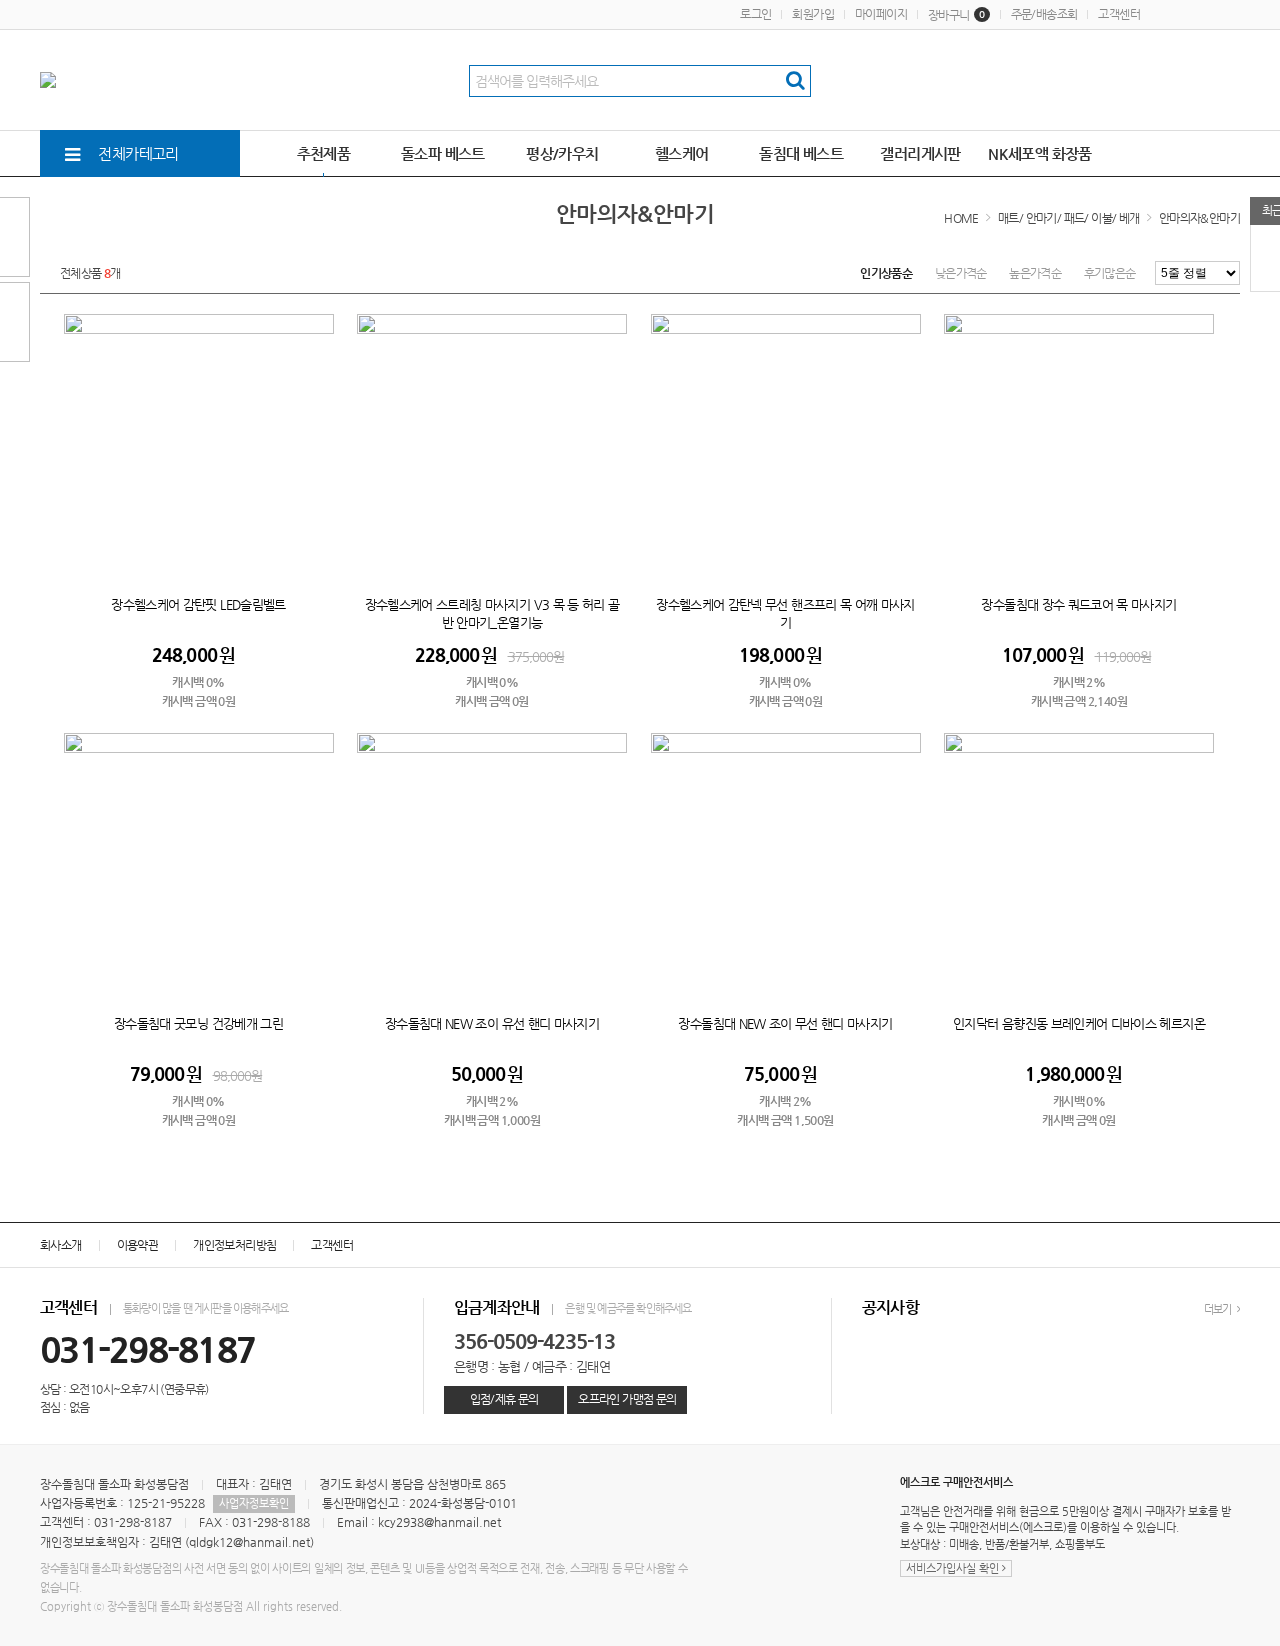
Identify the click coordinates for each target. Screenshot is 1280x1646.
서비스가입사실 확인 (954, 1568)
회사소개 (61, 1245)
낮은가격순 (961, 273)
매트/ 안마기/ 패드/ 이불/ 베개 (1069, 218)
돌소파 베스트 (443, 153)
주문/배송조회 (1044, 14)
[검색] (795, 81)
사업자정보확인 (254, 1503)
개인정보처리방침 (234, 1245)
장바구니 (956, 15)
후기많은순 (1110, 273)
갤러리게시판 (920, 153)
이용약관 (138, 1245)
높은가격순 (1035, 273)
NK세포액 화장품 (1040, 153)
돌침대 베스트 (801, 153)
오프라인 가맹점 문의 (627, 1399)
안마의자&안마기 (1199, 218)
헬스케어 (682, 153)
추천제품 (324, 153)
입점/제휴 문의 (504, 1399)
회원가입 (813, 14)
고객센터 (1119, 14)
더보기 (1219, 1309)
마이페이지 (881, 14)
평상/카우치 (562, 153)
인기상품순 (886, 273)
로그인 (755, 14)
